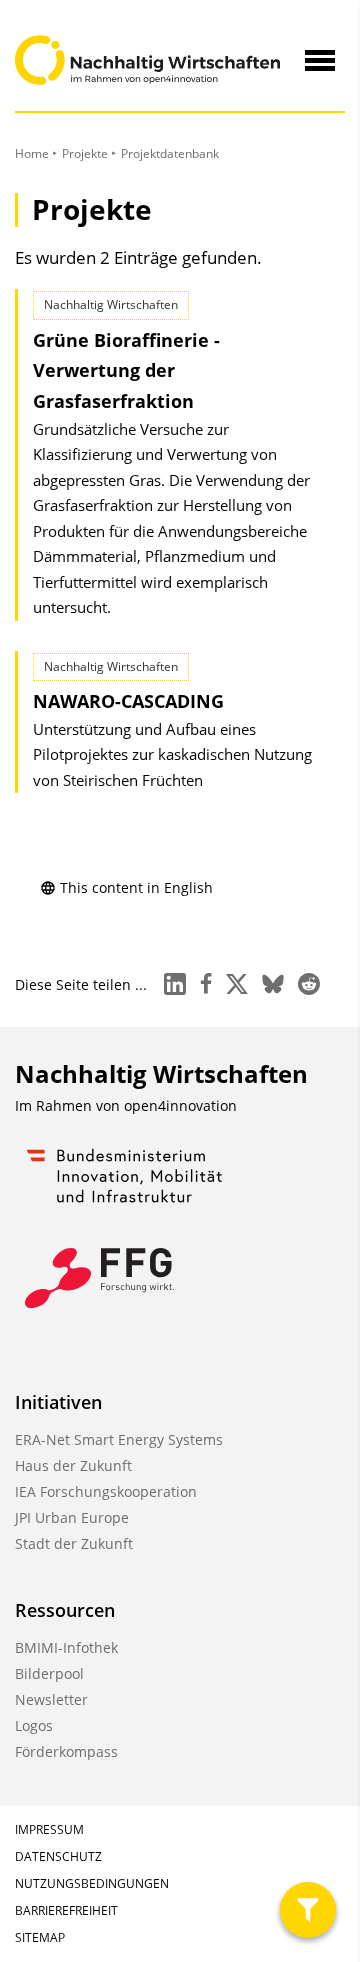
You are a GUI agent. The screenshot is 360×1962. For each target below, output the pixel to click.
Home (32, 153)
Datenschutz (58, 1856)
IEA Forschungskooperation (106, 1491)
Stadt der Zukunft (74, 1543)
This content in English (136, 887)
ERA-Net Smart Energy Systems (119, 1439)
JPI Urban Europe (72, 1517)
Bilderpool (49, 1673)
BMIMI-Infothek (66, 1647)
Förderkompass (66, 1751)
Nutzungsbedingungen (92, 1883)
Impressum (49, 1829)
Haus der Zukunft (73, 1465)
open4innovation (180, 1105)
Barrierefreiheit (66, 1910)
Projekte (85, 153)
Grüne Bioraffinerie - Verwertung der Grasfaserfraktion (126, 370)
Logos (34, 1725)
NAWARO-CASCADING (128, 701)
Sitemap (40, 1937)
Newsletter (51, 1699)
